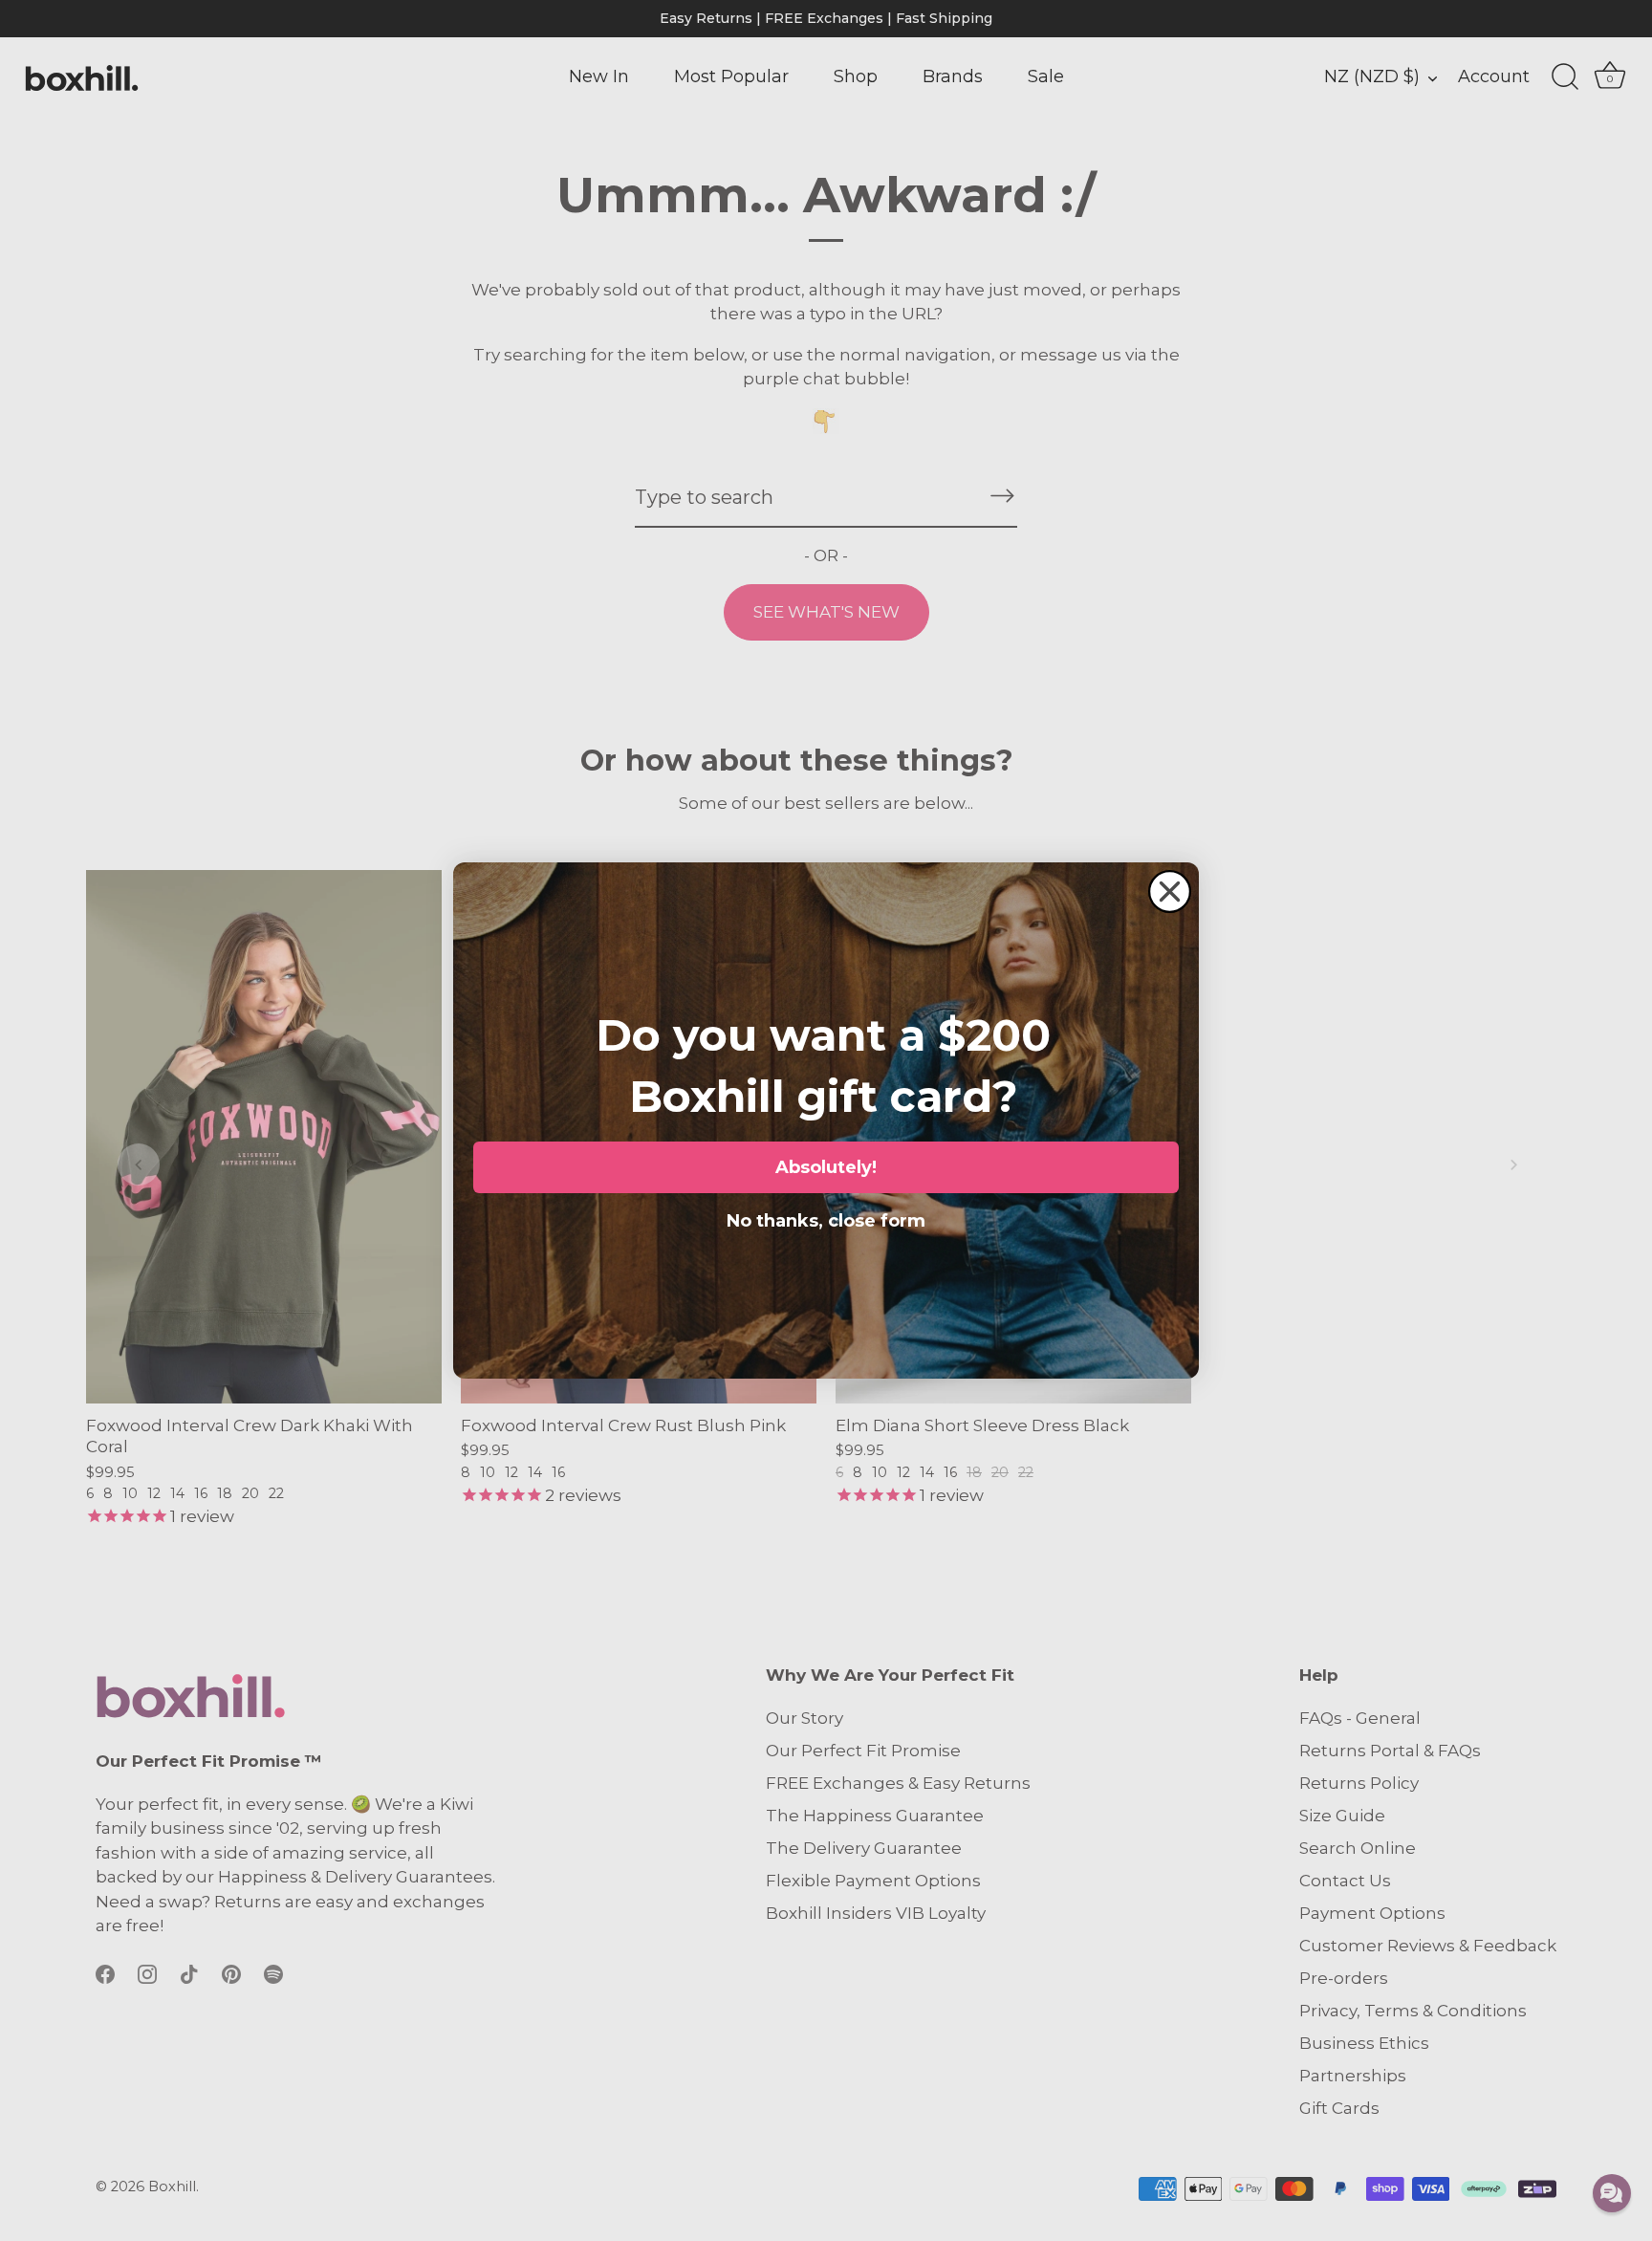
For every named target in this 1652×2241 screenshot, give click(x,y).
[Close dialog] (1170, 892)
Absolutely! (826, 1167)
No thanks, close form (826, 1217)
